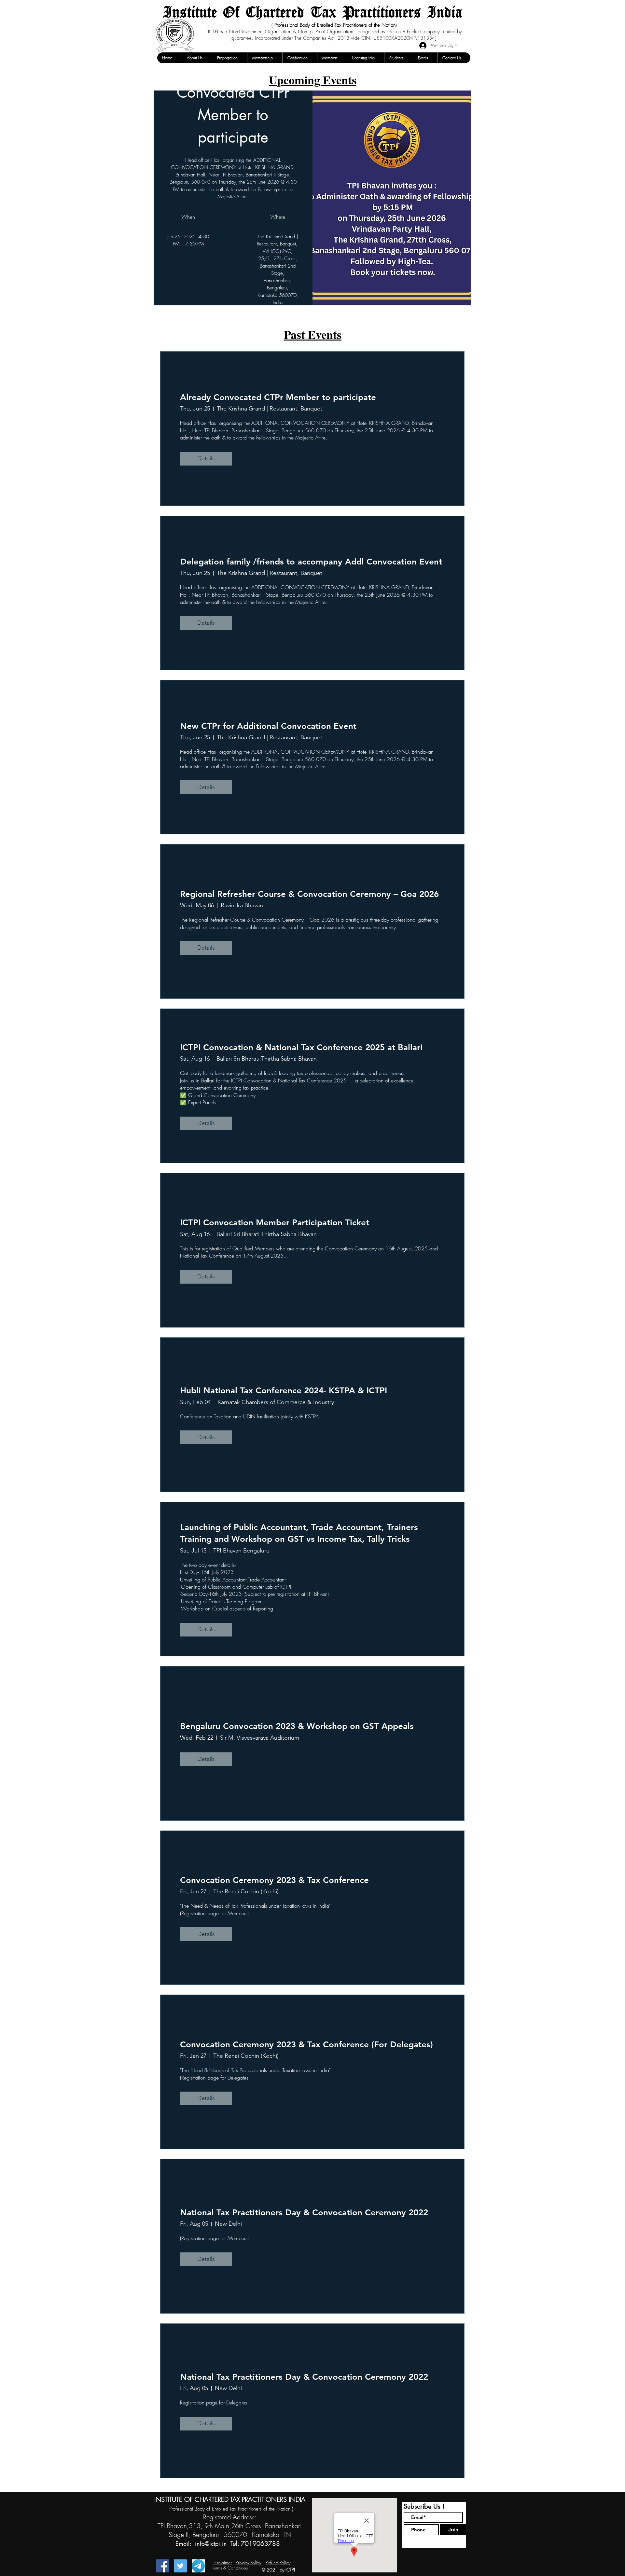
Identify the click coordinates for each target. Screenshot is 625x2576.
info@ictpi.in (211, 2543)
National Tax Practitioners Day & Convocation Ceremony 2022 (304, 2213)
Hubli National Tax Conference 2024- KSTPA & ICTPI (284, 1391)
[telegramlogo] (198, 2566)
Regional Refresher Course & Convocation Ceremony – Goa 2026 (309, 894)
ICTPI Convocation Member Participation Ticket (275, 1223)
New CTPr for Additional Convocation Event (268, 726)
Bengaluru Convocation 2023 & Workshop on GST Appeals (297, 1726)
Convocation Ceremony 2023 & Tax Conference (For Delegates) (306, 2045)
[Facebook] (162, 2566)
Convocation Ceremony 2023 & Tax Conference (274, 1880)
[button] (197, 58)
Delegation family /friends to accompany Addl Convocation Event (311, 562)
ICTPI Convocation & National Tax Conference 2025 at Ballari (301, 1047)
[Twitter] (180, 2566)
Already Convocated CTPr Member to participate (278, 397)
